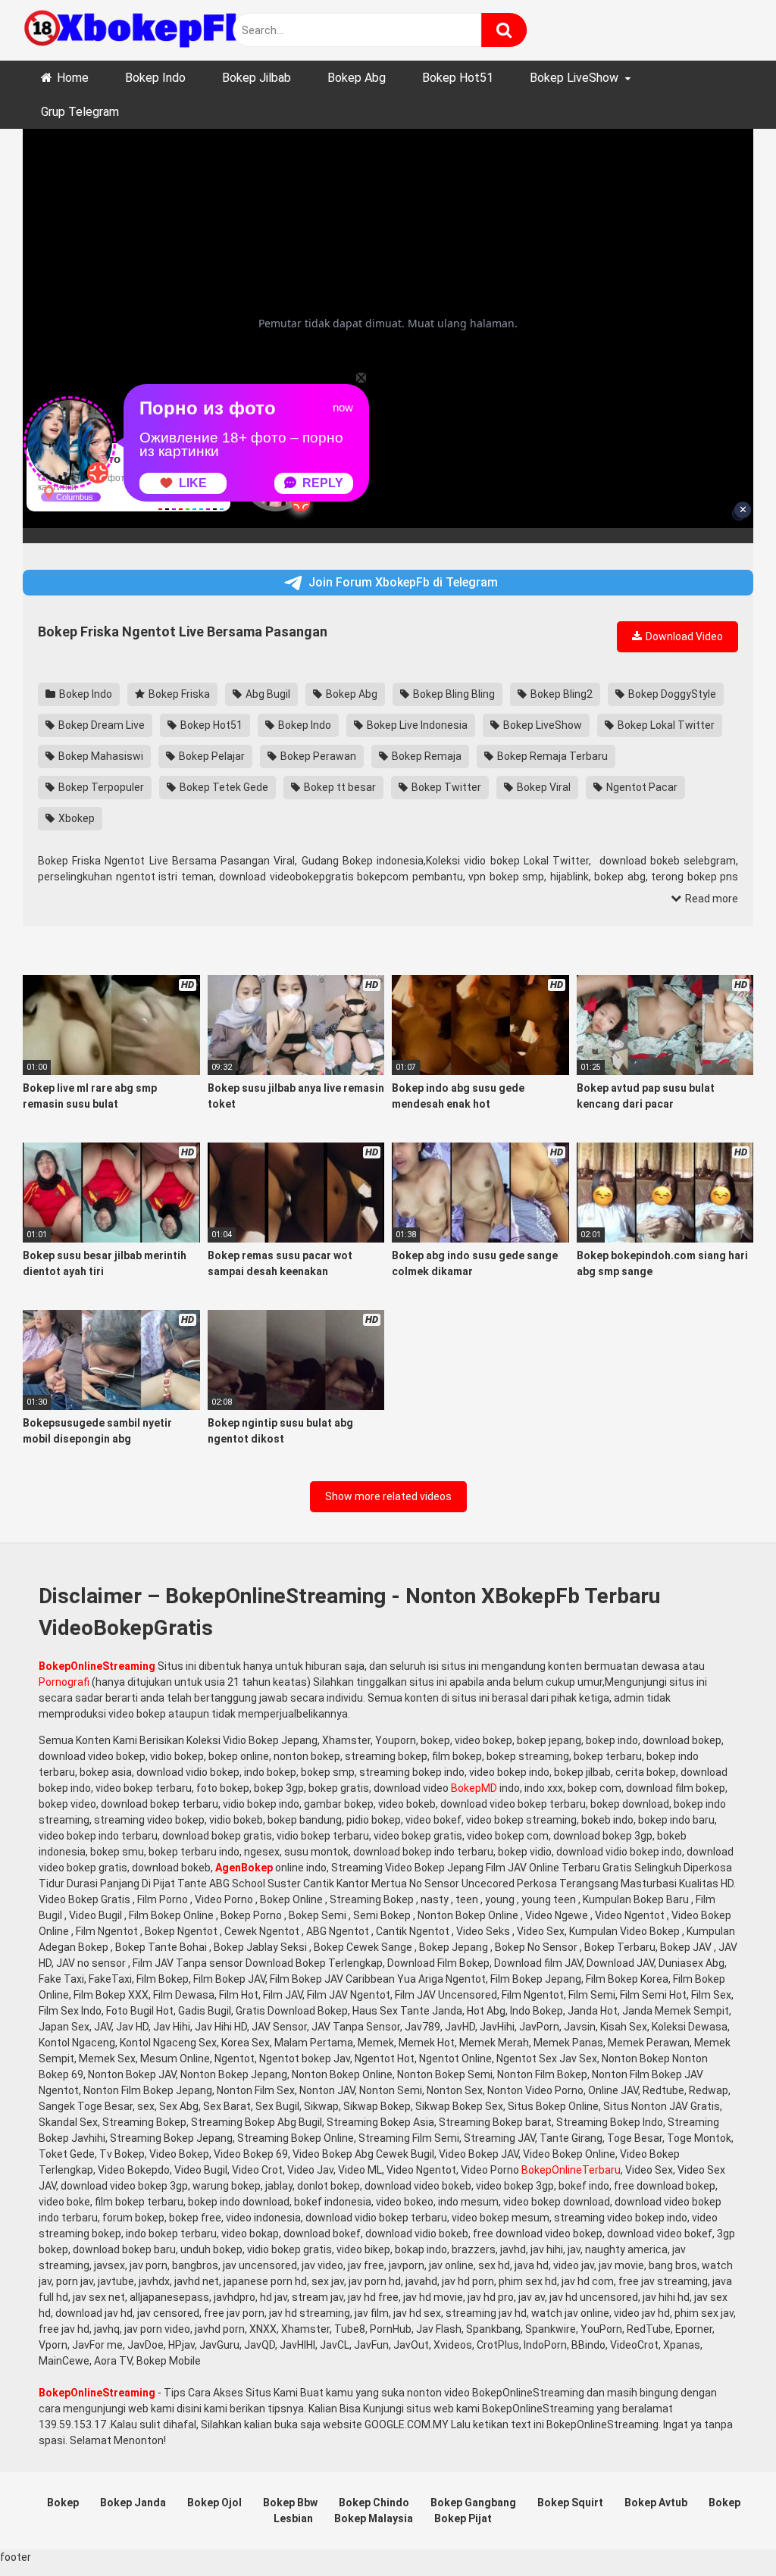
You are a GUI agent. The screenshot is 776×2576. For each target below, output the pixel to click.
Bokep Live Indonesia (416, 725)
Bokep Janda (133, 2503)
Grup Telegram (80, 112)
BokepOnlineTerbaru (571, 2170)
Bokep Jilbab (257, 78)
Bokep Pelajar (211, 756)
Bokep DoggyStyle (671, 694)
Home (73, 78)
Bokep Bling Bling (453, 694)
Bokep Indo (155, 78)
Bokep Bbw (290, 2503)
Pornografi (64, 1682)
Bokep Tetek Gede (223, 787)
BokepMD (474, 1788)
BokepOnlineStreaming (97, 1666)
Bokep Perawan (317, 756)
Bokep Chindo (374, 2503)
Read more (710, 899)
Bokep (63, 2503)
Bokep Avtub (656, 2503)
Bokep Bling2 (560, 694)
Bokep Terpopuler (100, 787)
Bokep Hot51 (458, 78)
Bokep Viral (543, 787)
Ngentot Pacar (641, 787)
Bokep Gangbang (473, 2503)
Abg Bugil (267, 694)
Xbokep (75, 818)
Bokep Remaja (426, 756)
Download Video (683, 636)
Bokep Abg (357, 78)
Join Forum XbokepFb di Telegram (403, 582)
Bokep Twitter (445, 787)
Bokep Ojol (214, 2503)
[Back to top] (725, 2530)
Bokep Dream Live (100, 725)
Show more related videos (388, 1496)
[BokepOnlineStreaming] (136, 30)
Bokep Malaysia (374, 2518)
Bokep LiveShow (574, 78)
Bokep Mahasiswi (100, 756)
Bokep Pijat (463, 2518)
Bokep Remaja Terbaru (551, 756)
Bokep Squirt (570, 2503)
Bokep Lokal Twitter (665, 725)
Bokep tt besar (339, 787)
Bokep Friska (178, 694)
